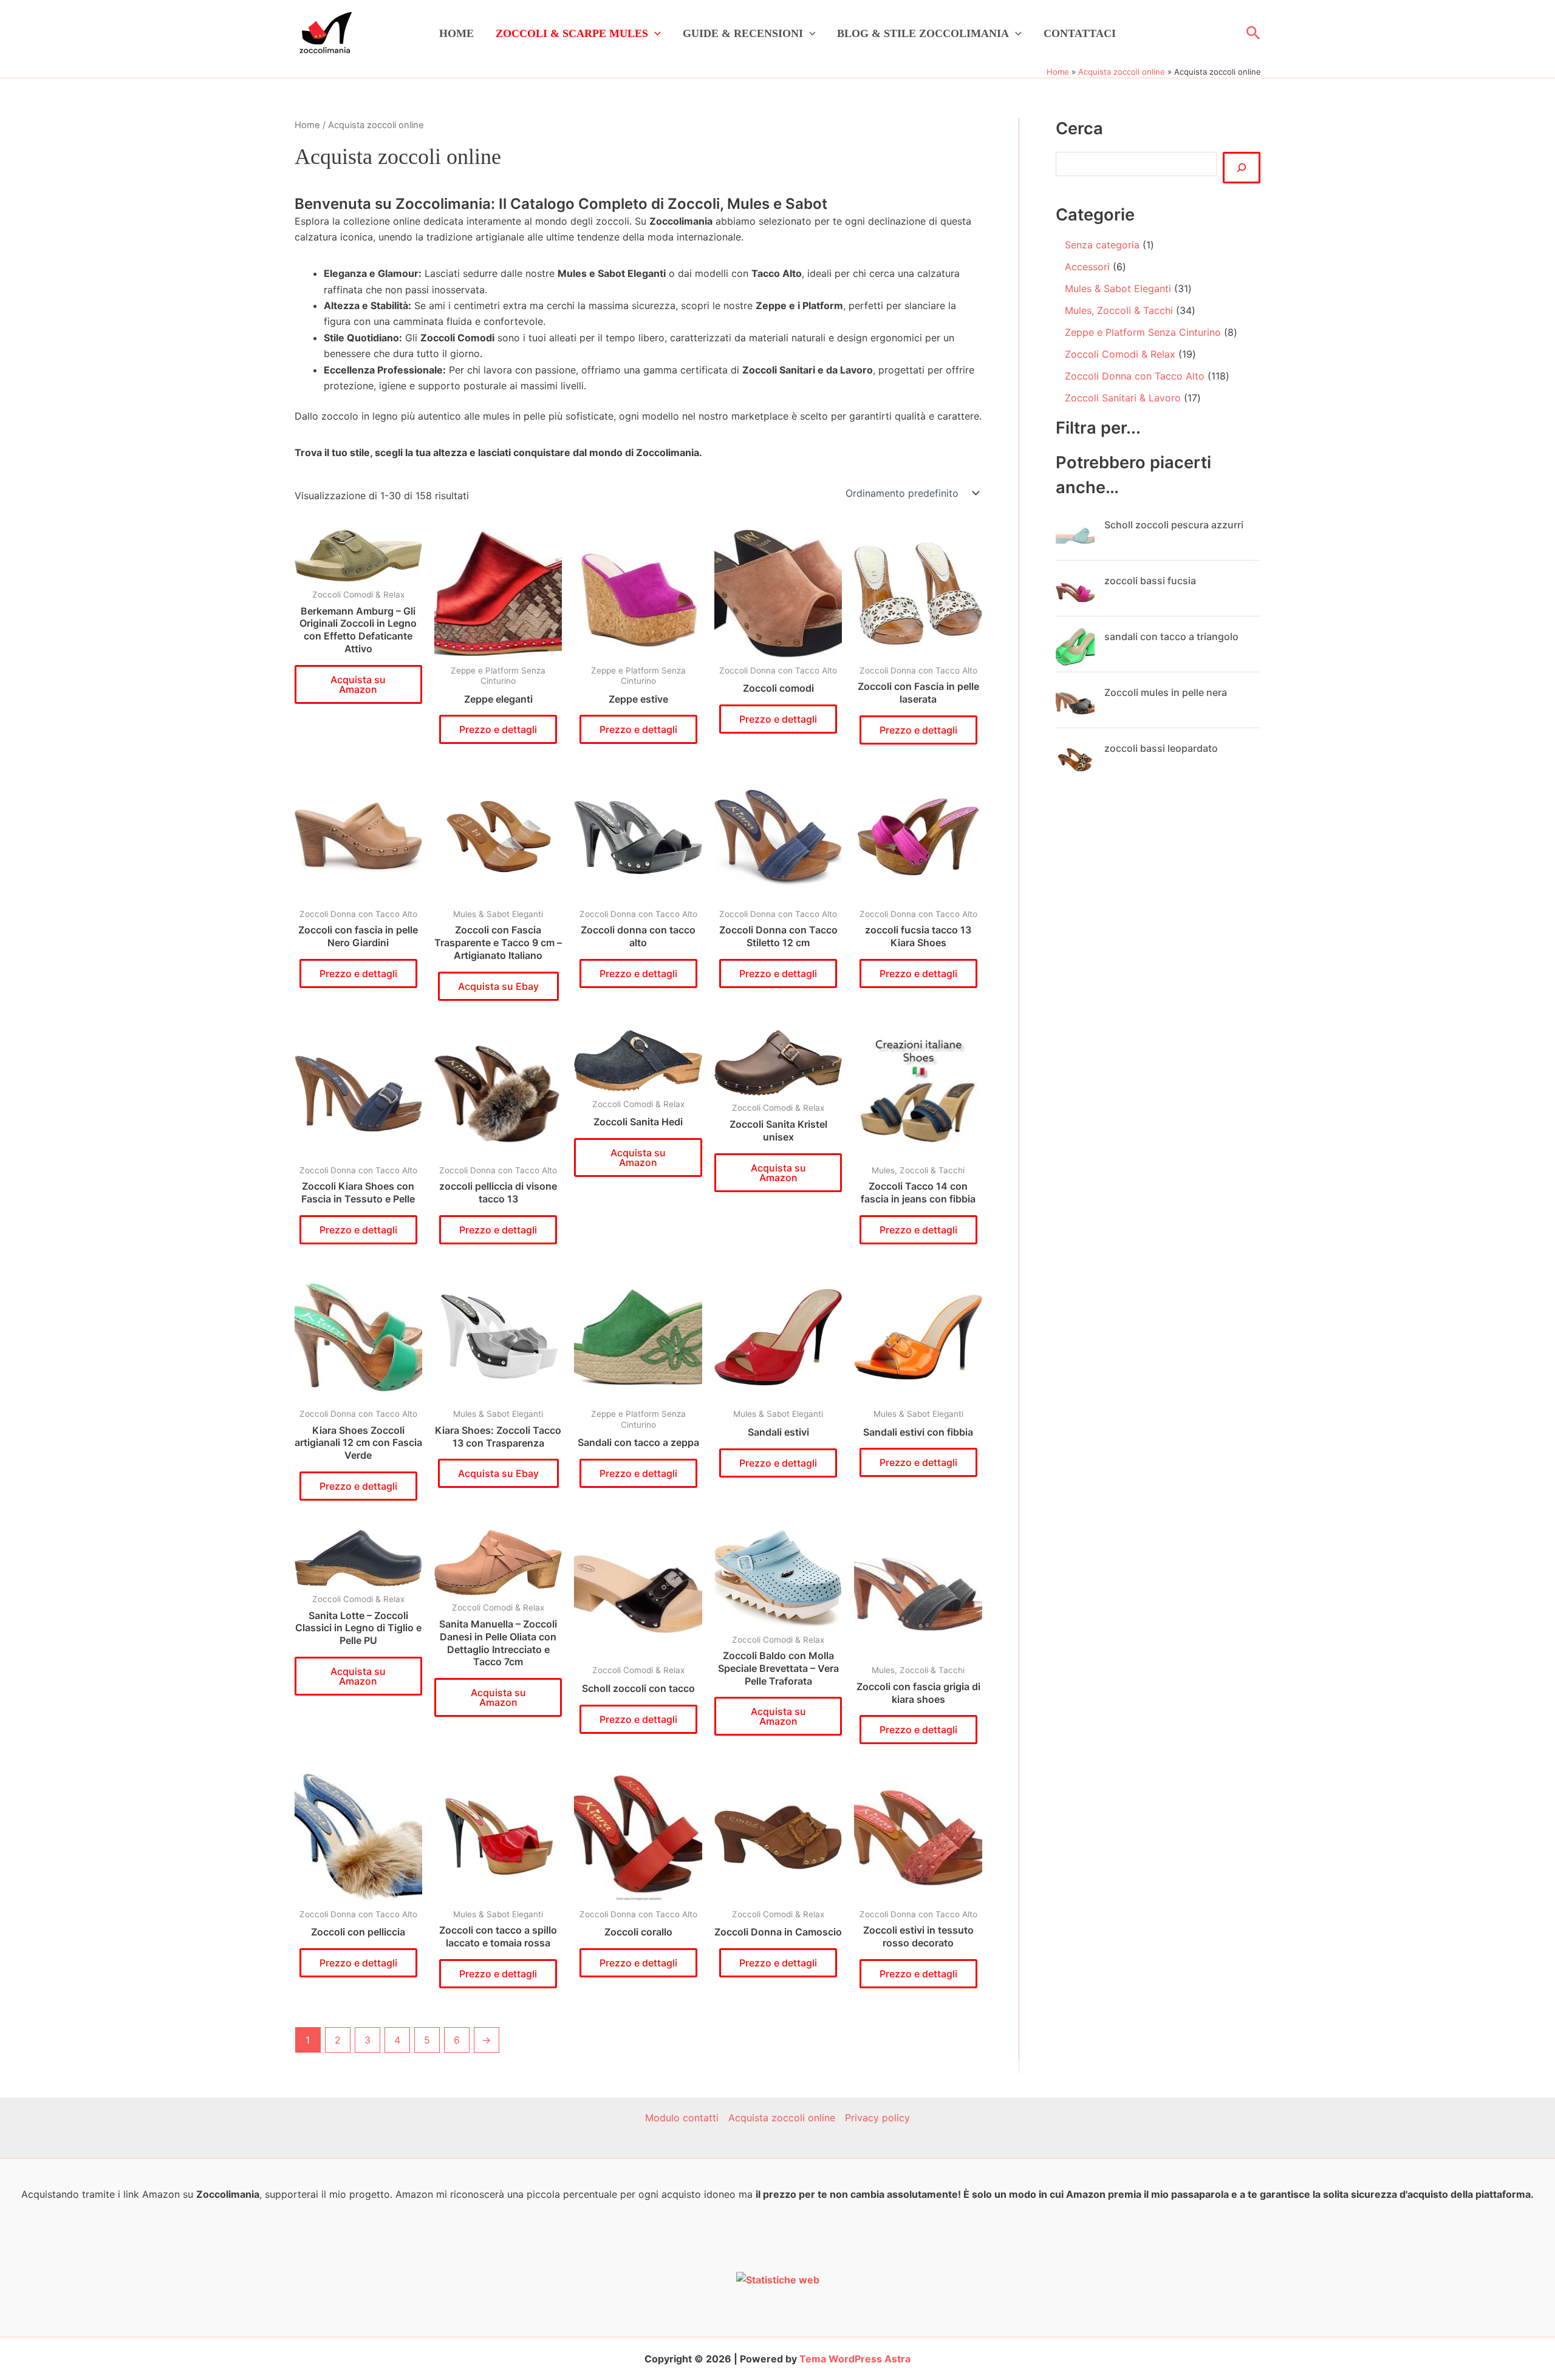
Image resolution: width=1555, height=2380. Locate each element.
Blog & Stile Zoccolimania (923, 33)
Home (456, 33)
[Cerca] (1242, 168)
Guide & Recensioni (743, 33)
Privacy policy (877, 2118)
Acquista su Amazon (358, 684)
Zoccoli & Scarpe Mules (572, 33)
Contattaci (1080, 33)
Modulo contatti (682, 2118)
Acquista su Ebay (498, 986)
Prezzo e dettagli (498, 729)
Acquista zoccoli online (782, 2118)
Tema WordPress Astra (855, 2359)
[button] (654, 33)
